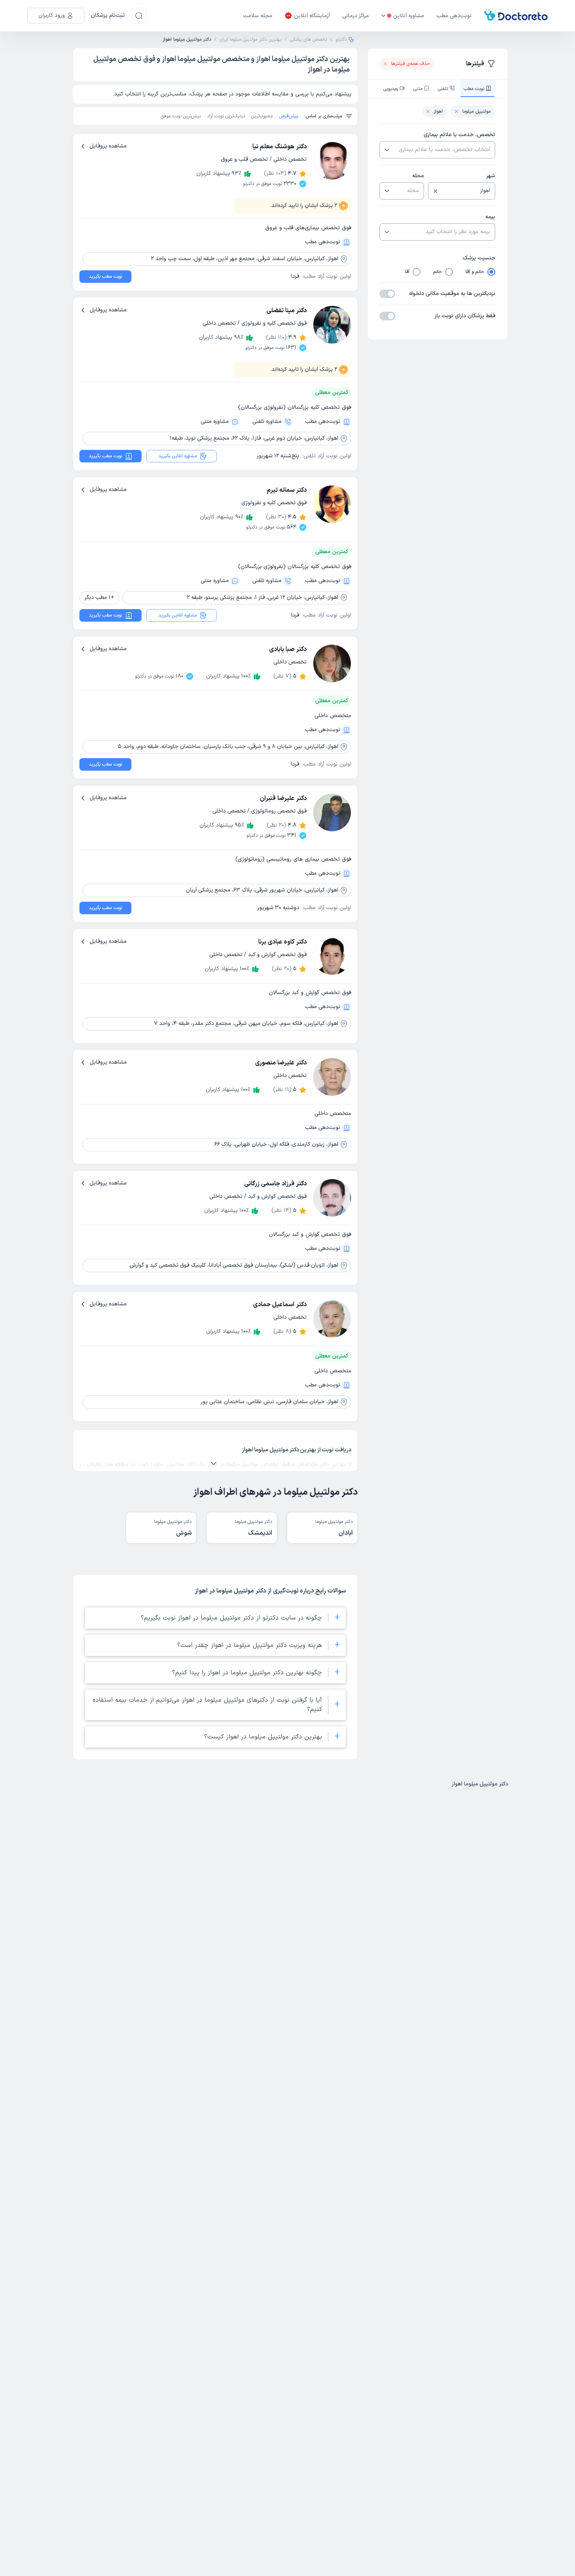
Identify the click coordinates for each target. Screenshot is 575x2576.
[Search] (139, 16)
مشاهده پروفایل (108, 146)
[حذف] (436, 191)
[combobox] (444, 150)
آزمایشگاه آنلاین (312, 16)
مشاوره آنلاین (409, 16)
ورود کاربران (52, 15)
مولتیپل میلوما (476, 111)
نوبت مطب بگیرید (105, 277)
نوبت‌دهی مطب (454, 16)
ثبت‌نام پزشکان (108, 15)
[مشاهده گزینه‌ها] (386, 150)
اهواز (438, 111)
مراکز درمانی (356, 16)
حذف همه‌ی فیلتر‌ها (411, 64)
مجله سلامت (258, 16)
